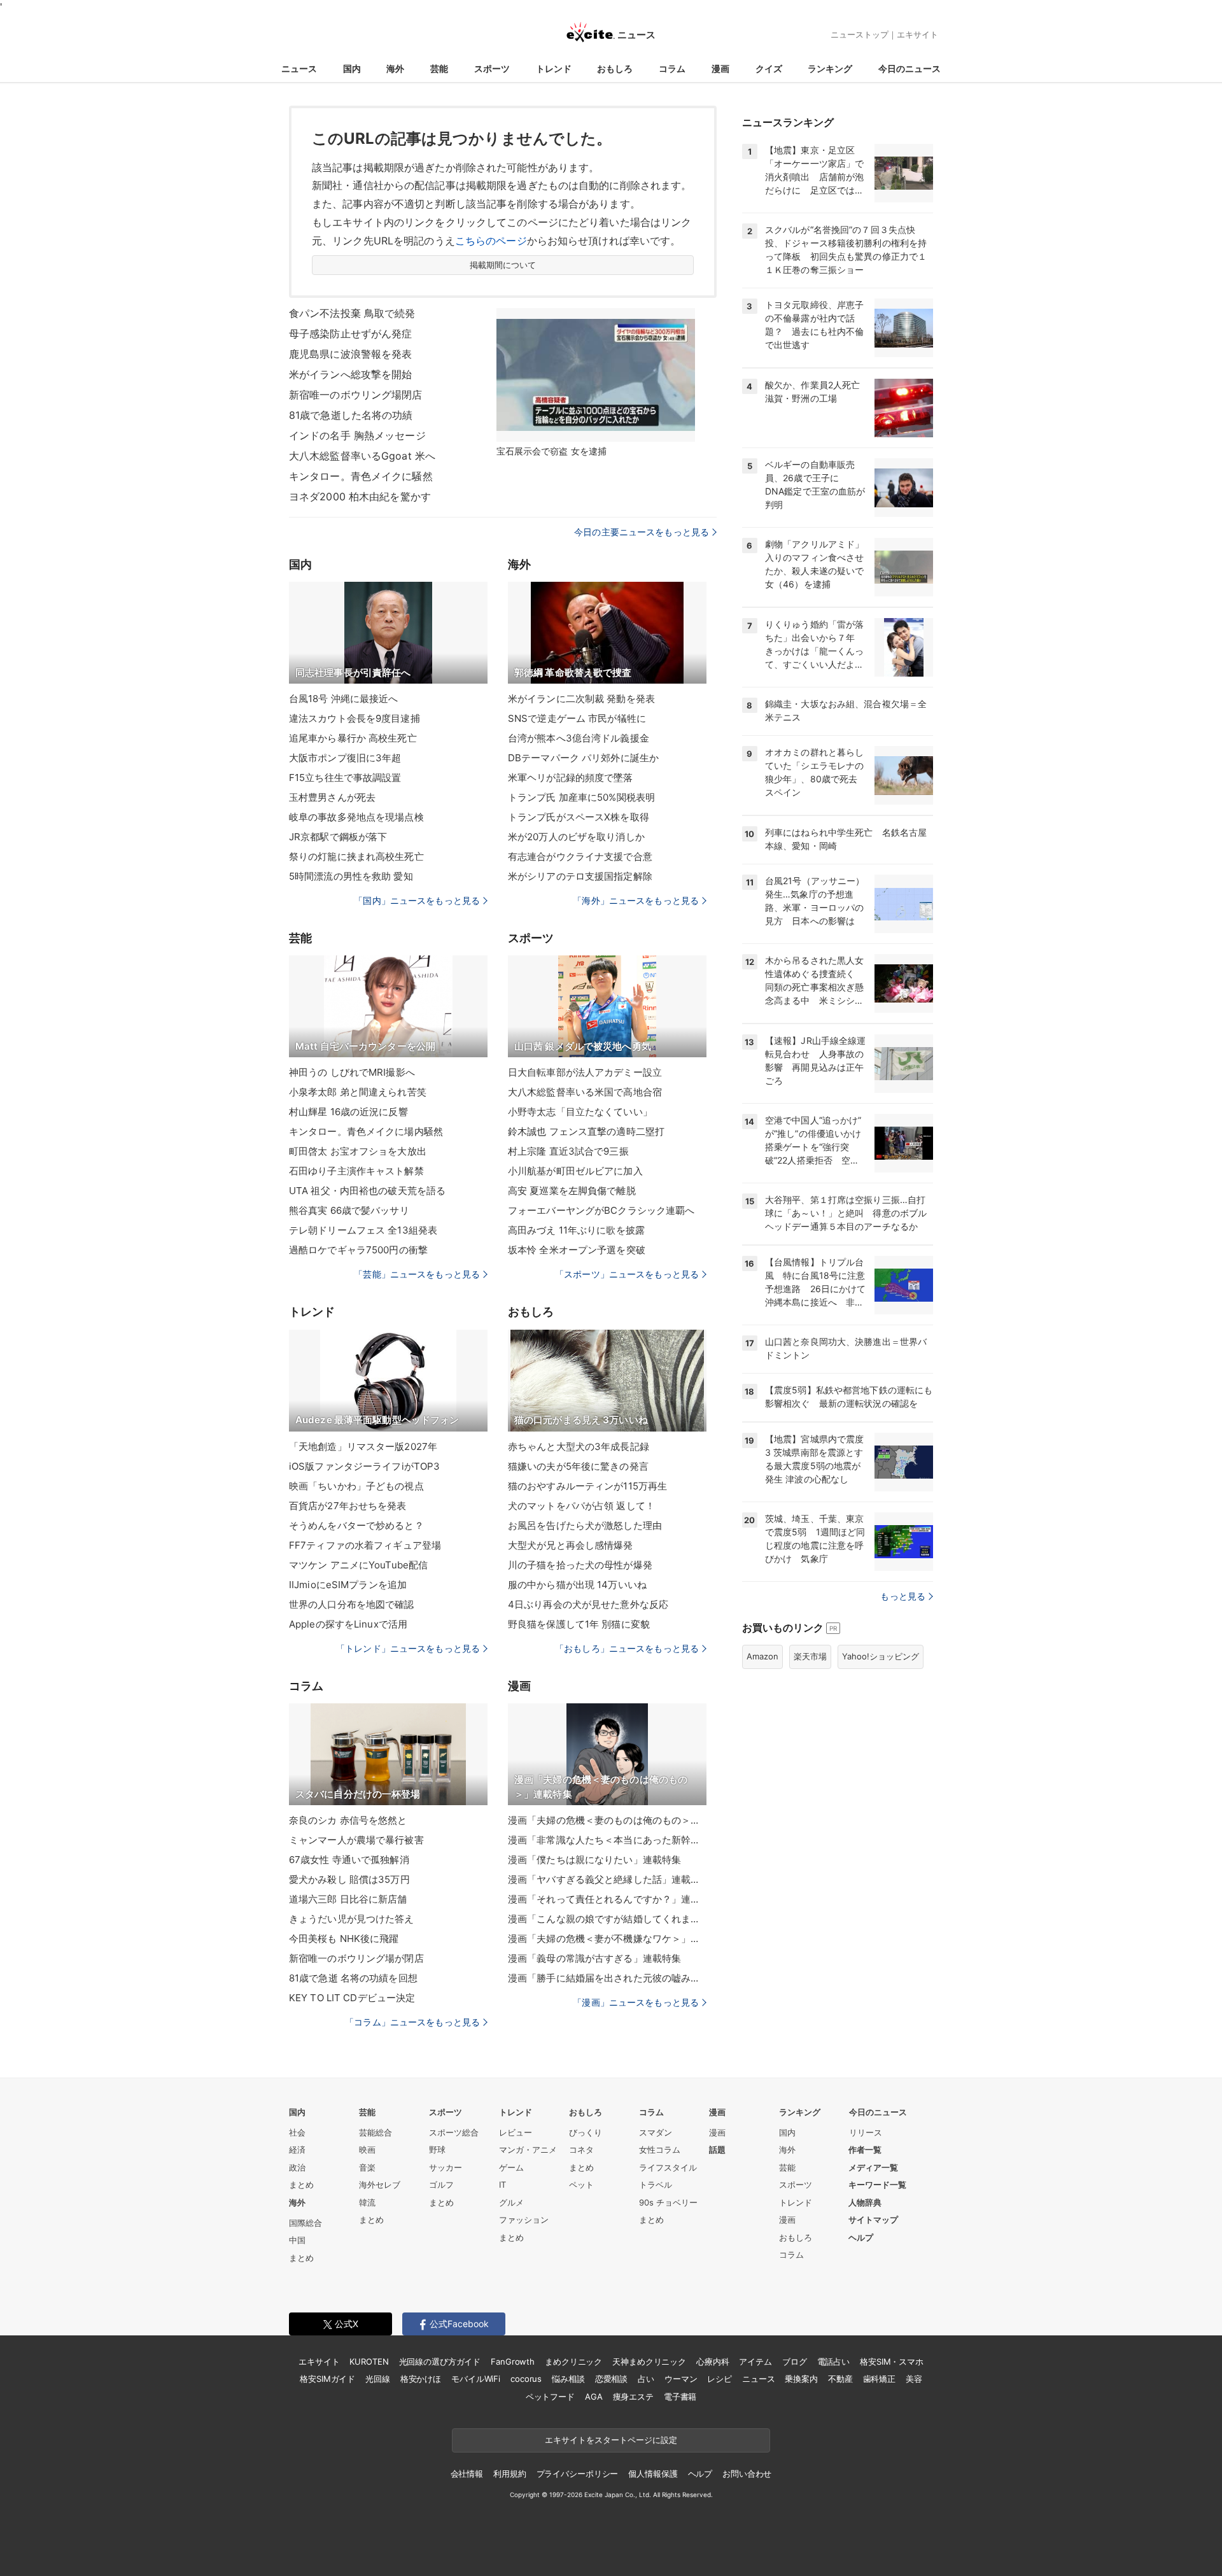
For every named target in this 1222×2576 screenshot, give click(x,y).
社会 (297, 2132)
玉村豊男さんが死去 (332, 797)
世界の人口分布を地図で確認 (352, 1604)
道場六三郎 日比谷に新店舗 (348, 1899)
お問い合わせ (747, 2474)
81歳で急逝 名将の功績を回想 (353, 1978)
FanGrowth (513, 2361)
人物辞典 (865, 2202)
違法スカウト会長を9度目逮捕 (355, 718)
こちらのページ (491, 241)
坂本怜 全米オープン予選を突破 (577, 1250)
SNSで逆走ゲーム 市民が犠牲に (577, 718)
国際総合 (305, 2223)
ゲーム (511, 2167)
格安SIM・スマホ (892, 2361)
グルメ (511, 2202)
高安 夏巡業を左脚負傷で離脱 (572, 1191)
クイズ (769, 68)
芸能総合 (376, 2132)
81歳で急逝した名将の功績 (351, 415)
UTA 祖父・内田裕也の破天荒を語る (367, 1191)
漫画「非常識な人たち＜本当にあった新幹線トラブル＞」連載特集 (607, 1840)
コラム (672, 68)
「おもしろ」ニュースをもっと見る (627, 1648)
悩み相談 (568, 2379)
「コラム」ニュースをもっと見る (412, 2022)
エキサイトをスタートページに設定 (611, 2440)
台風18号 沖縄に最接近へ (344, 699)
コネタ (581, 2150)
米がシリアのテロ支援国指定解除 (580, 876)
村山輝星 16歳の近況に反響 (348, 1112)
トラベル (656, 2185)
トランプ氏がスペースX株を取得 (579, 817)
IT (502, 2185)
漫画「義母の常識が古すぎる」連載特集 (594, 1958)
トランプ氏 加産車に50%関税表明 (581, 797)
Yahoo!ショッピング (881, 1656)
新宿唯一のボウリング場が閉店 (356, 1958)
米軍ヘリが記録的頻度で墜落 (571, 778)
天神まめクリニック (649, 2361)
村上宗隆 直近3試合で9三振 (568, 1151)
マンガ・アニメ (528, 2150)
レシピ (720, 2379)
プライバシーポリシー (578, 2474)
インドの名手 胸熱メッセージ (357, 435)
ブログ (795, 2361)
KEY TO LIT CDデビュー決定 (352, 1998)
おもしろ (615, 68)
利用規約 (509, 2474)
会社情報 (467, 2474)
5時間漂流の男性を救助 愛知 (351, 876)
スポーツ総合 (454, 2132)
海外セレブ (380, 2185)
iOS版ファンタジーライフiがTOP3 (364, 1466)
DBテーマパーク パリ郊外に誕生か (583, 758)
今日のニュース (909, 68)
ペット (581, 2185)
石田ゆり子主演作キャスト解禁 (356, 1171)
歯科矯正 (879, 2379)
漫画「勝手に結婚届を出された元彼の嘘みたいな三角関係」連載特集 (607, 1978)
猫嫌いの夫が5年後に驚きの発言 (578, 1466)
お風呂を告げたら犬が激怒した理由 (585, 1525)
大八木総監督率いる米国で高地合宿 (585, 1092)
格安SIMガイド (327, 2379)
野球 (437, 2150)
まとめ (301, 2185)
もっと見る (903, 1596)
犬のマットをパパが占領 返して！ (581, 1506)
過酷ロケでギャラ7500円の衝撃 (358, 1250)
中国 (297, 2240)
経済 (297, 2150)
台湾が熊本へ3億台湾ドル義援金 (579, 738)
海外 (395, 68)
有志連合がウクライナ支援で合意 (580, 856)
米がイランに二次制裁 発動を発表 (581, 699)
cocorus (526, 2379)
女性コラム (660, 2150)
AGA (594, 2397)
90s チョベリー (668, 2202)
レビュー (516, 2132)
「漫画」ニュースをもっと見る (636, 2002)
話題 (717, 2150)
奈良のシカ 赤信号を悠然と (348, 1820)
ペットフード (550, 2397)
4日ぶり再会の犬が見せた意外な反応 (588, 1604)
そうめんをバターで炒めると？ (356, 1525)
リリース (866, 2132)
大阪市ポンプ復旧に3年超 (345, 758)
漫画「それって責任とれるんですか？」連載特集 (607, 1899)
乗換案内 (801, 2379)
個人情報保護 (653, 2474)
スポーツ (492, 68)
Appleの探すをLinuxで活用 (348, 1624)
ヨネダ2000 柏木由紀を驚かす (360, 496)
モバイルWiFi (476, 2379)
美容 (914, 2379)
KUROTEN (369, 2361)
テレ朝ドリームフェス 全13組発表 (363, 1230)
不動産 (840, 2379)
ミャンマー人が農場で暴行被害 (356, 1840)
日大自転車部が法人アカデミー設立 (585, 1072)
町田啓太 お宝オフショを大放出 (358, 1151)
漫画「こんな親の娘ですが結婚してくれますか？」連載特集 (607, 1919)
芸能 (439, 68)
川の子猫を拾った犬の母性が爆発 (580, 1565)
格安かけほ (421, 2379)
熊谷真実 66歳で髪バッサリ (349, 1210)
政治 (297, 2167)
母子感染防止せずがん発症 (350, 334)
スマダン (656, 2132)
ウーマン (681, 2379)
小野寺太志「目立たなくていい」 (580, 1112)
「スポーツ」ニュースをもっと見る (627, 1274)
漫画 (720, 68)
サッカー (446, 2167)
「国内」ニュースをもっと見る (417, 900)
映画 (367, 2150)
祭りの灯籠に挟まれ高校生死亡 (356, 856)
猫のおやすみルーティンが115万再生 (587, 1486)
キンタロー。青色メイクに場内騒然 (366, 1131)
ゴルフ (441, 2185)
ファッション (524, 2220)
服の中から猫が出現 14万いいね (577, 1585)
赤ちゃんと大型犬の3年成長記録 (579, 1446)
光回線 (378, 2379)
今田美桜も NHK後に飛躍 (344, 1939)
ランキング (830, 68)
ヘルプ (861, 2237)
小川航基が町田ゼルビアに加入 (575, 1171)
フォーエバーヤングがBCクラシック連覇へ (601, 1210)
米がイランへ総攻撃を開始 (350, 374)
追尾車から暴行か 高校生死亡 (353, 738)
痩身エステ (633, 2397)
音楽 (367, 2167)
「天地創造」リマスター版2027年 (363, 1446)
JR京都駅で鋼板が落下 (338, 837)
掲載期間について (503, 265)
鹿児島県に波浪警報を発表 (350, 354)
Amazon (762, 1656)
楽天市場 (810, 1656)
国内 (352, 68)
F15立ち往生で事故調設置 (345, 778)
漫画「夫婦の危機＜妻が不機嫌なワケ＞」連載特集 (607, 1939)
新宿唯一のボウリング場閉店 (356, 395)
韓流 (367, 2202)
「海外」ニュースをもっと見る (636, 900)
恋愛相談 (611, 2379)
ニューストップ (860, 34)
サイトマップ (873, 2220)
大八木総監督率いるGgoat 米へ (362, 456)
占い (646, 2379)
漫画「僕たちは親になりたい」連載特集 (594, 1860)
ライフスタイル (668, 2167)
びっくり (586, 2132)
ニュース (299, 68)
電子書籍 (680, 2397)
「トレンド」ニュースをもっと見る (408, 1648)
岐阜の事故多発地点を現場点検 (356, 817)
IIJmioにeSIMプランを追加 (348, 1585)
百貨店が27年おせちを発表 (348, 1506)
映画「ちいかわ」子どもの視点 (356, 1486)
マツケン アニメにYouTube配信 (358, 1565)
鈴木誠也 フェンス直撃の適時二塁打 (586, 1131)
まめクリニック (573, 2361)
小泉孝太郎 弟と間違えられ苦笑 (358, 1092)
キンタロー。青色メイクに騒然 (361, 476)
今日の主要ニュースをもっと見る (642, 532)
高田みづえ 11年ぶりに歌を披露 (576, 1230)
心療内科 (713, 2361)
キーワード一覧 (877, 2185)
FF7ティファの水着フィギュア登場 (365, 1545)
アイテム (755, 2361)
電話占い (833, 2361)
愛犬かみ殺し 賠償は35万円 (349, 1879)
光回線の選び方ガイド (440, 2361)
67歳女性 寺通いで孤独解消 (349, 1860)
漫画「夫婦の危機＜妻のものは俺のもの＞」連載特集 (607, 1820)
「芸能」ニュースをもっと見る (417, 1274)
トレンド (554, 68)
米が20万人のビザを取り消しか (576, 837)
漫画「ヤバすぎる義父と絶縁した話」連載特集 (607, 1879)
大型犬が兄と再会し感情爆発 (571, 1545)
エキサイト (917, 34)
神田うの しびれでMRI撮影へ (352, 1072)
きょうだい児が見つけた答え (352, 1919)
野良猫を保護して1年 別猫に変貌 (579, 1624)
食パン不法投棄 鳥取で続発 (352, 313)
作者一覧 (865, 2150)
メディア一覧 (873, 2167)
